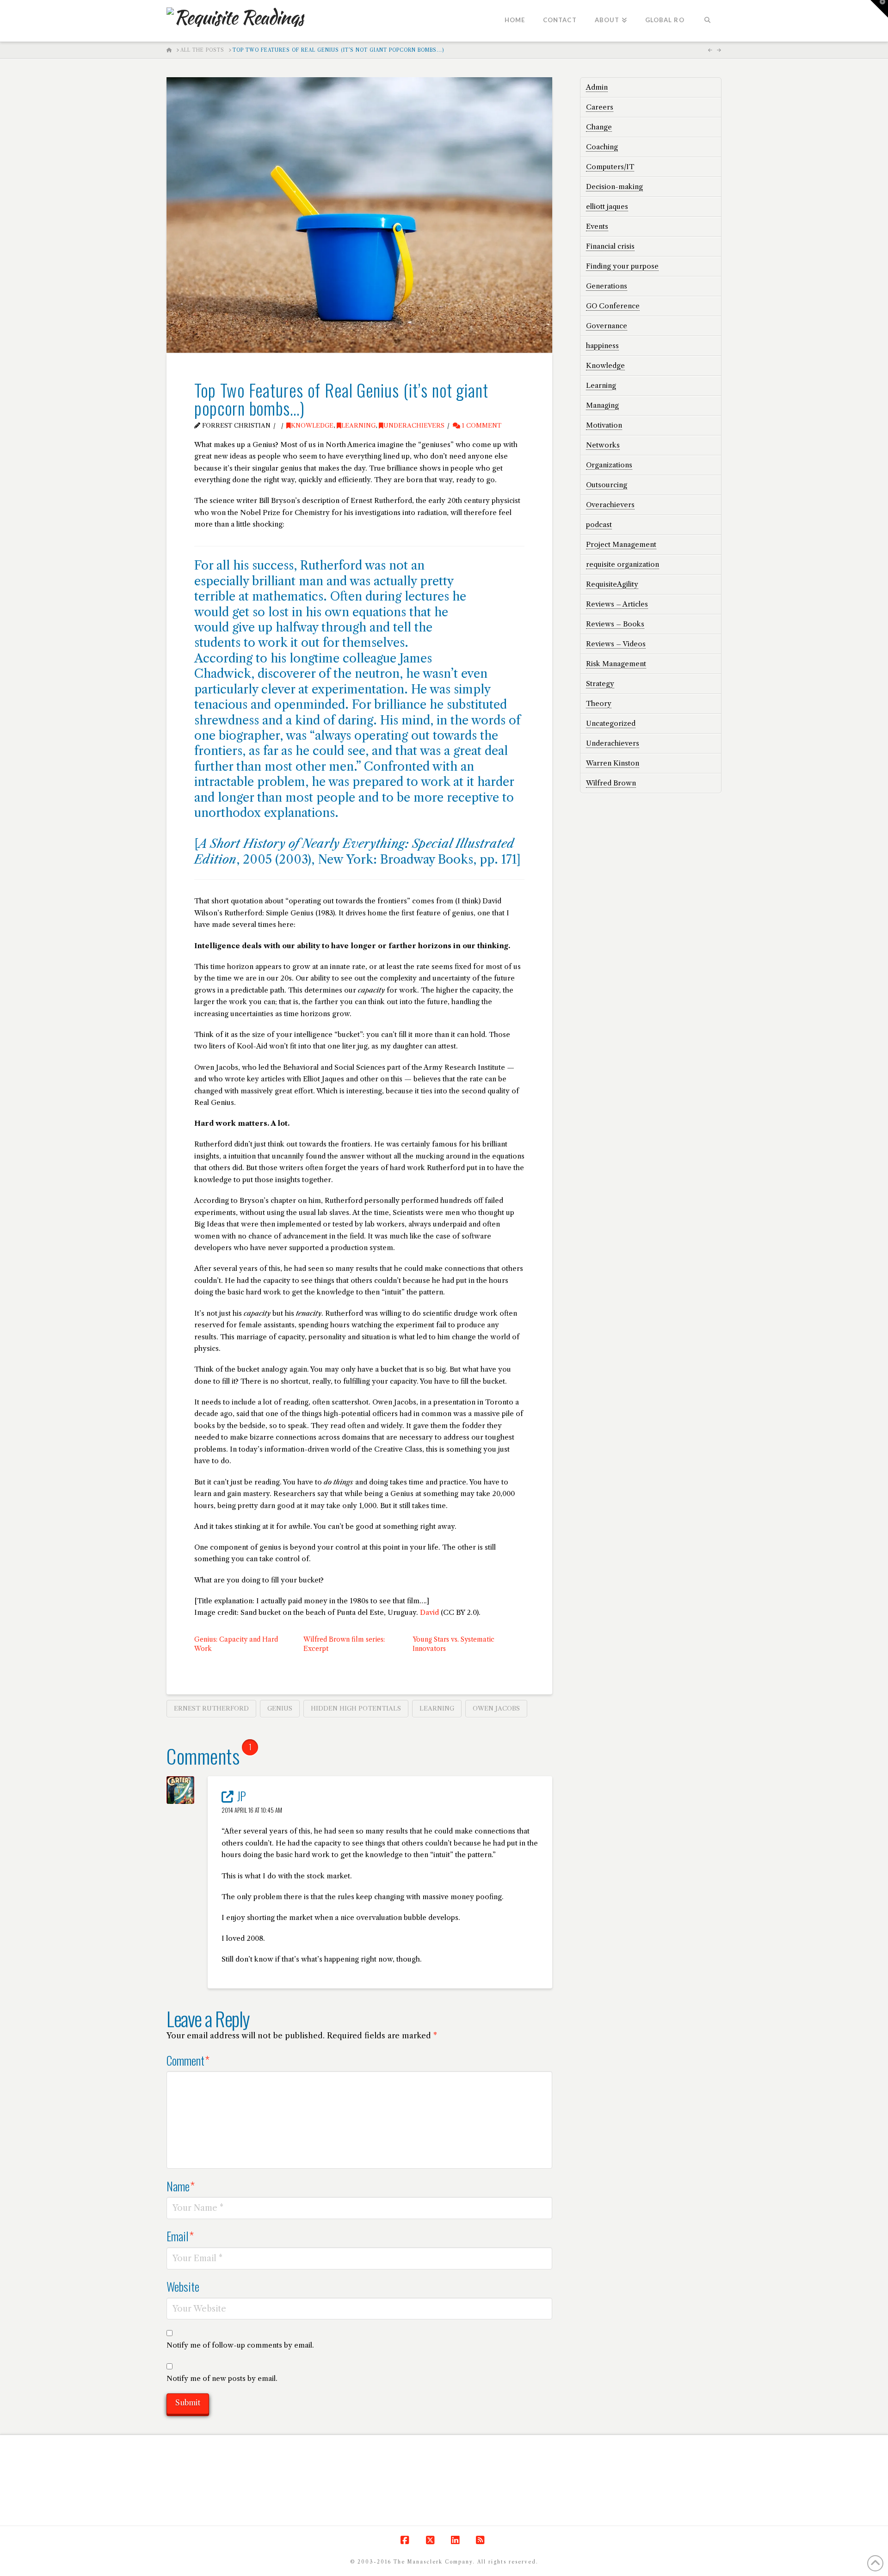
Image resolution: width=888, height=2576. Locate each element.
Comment (188, 2060)
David (429, 1612)
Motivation (604, 425)
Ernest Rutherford (211, 1708)
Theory (599, 703)
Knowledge (312, 426)
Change (599, 127)
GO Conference (613, 306)
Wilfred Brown (611, 783)
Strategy (600, 684)
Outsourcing (607, 485)
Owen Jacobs (496, 1708)
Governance (607, 326)
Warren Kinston (613, 763)
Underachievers (414, 426)
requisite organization (623, 564)
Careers (600, 107)
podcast (599, 524)
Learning (358, 426)
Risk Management (616, 664)
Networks (603, 445)
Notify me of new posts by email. (222, 2378)
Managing (602, 405)
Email (180, 2236)
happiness (602, 346)
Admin (597, 87)
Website (183, 2286)
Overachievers (610, 505)
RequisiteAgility (612, 584)
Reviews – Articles (617, 604)
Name (181, 2186)
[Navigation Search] (707, 21)
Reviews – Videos (616, 644)
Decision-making (614, 187)
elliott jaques (607, 206)
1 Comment (481, 426)
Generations (607, 286)
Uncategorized (611, 723)
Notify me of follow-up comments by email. (240, 2345)
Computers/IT (610, 167)
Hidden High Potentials (356, 1708)
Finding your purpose (622, 266)
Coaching (602, 147)
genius (280, 1708)
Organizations (609, 465)
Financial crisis (610, 246)
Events (597, 226)
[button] (879, 9)
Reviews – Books (615, 624)
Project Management (621, 544)
